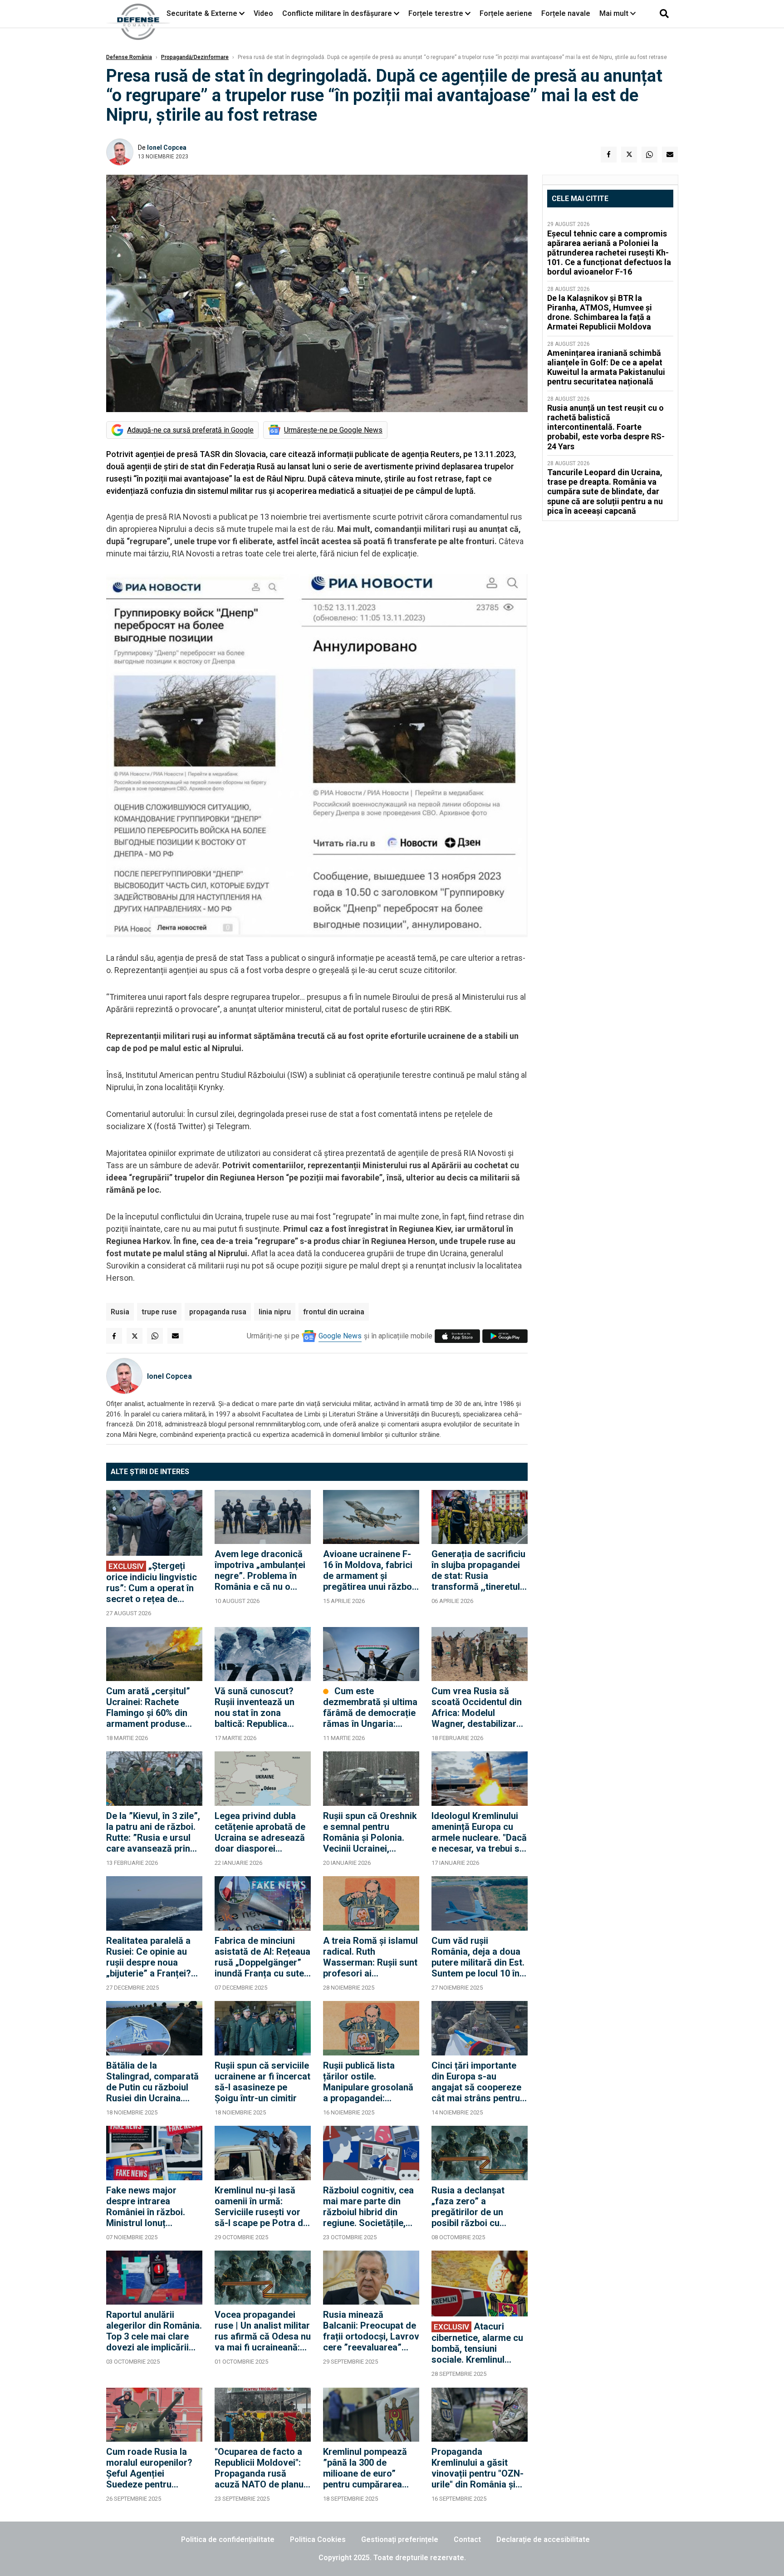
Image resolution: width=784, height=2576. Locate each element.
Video (263, 13)
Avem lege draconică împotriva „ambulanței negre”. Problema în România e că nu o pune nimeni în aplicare (262, 1570)
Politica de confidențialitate (228, 2539)
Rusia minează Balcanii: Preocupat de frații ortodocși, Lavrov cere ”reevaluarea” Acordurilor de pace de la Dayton (371, 2331)
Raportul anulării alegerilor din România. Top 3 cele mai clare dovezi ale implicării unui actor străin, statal (154, 2331)
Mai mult (615, 13)
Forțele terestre (436, 13)
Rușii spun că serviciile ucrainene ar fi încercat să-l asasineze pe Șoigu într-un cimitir (262, 2082)
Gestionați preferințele (400, 2539)
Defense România (129, 57)
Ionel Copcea (167, 147)
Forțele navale (566, 13)
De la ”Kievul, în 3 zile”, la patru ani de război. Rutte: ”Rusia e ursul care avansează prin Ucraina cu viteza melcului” (153, 1832)
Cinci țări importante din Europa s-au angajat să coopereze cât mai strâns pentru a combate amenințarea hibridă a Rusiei (479, 2082)
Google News (340, 1336)
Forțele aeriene (506, 13)
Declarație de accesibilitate (543, 2539)
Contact (467, 2539)
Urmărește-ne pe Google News (333, 430)
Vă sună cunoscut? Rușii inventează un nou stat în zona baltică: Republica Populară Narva (255, 1707)
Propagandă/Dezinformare (195, 57)
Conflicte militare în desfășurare (337, 13)
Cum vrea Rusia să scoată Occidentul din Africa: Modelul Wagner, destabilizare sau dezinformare (477, 1707)
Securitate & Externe (202, 13)
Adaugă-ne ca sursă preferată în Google (190, 430)
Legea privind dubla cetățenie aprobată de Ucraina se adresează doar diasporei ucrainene (260, 1832)
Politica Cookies (318, 2539)
